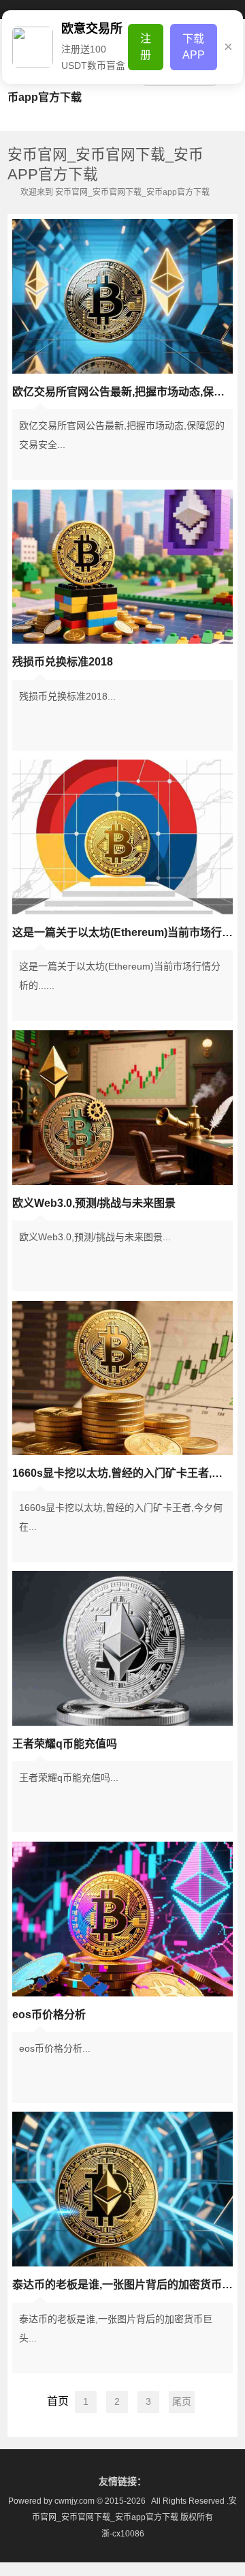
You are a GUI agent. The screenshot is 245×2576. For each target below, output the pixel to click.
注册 (146, 47)
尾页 (182, 2401)
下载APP (194, 47)
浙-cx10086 (123, 2534)
